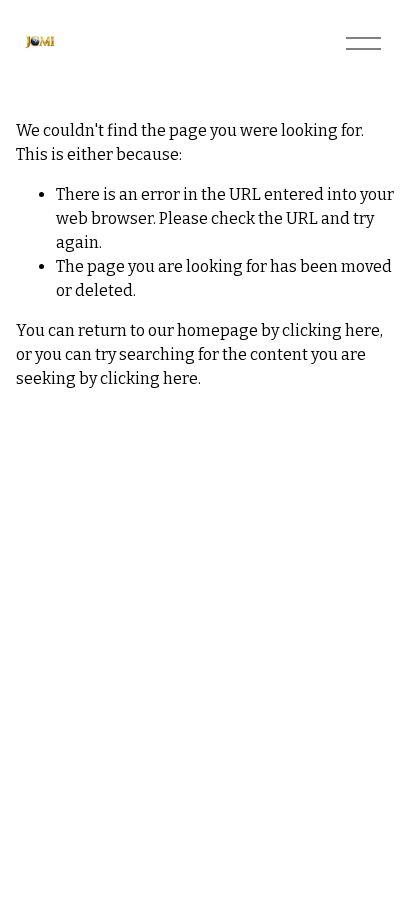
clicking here (331, 330)
